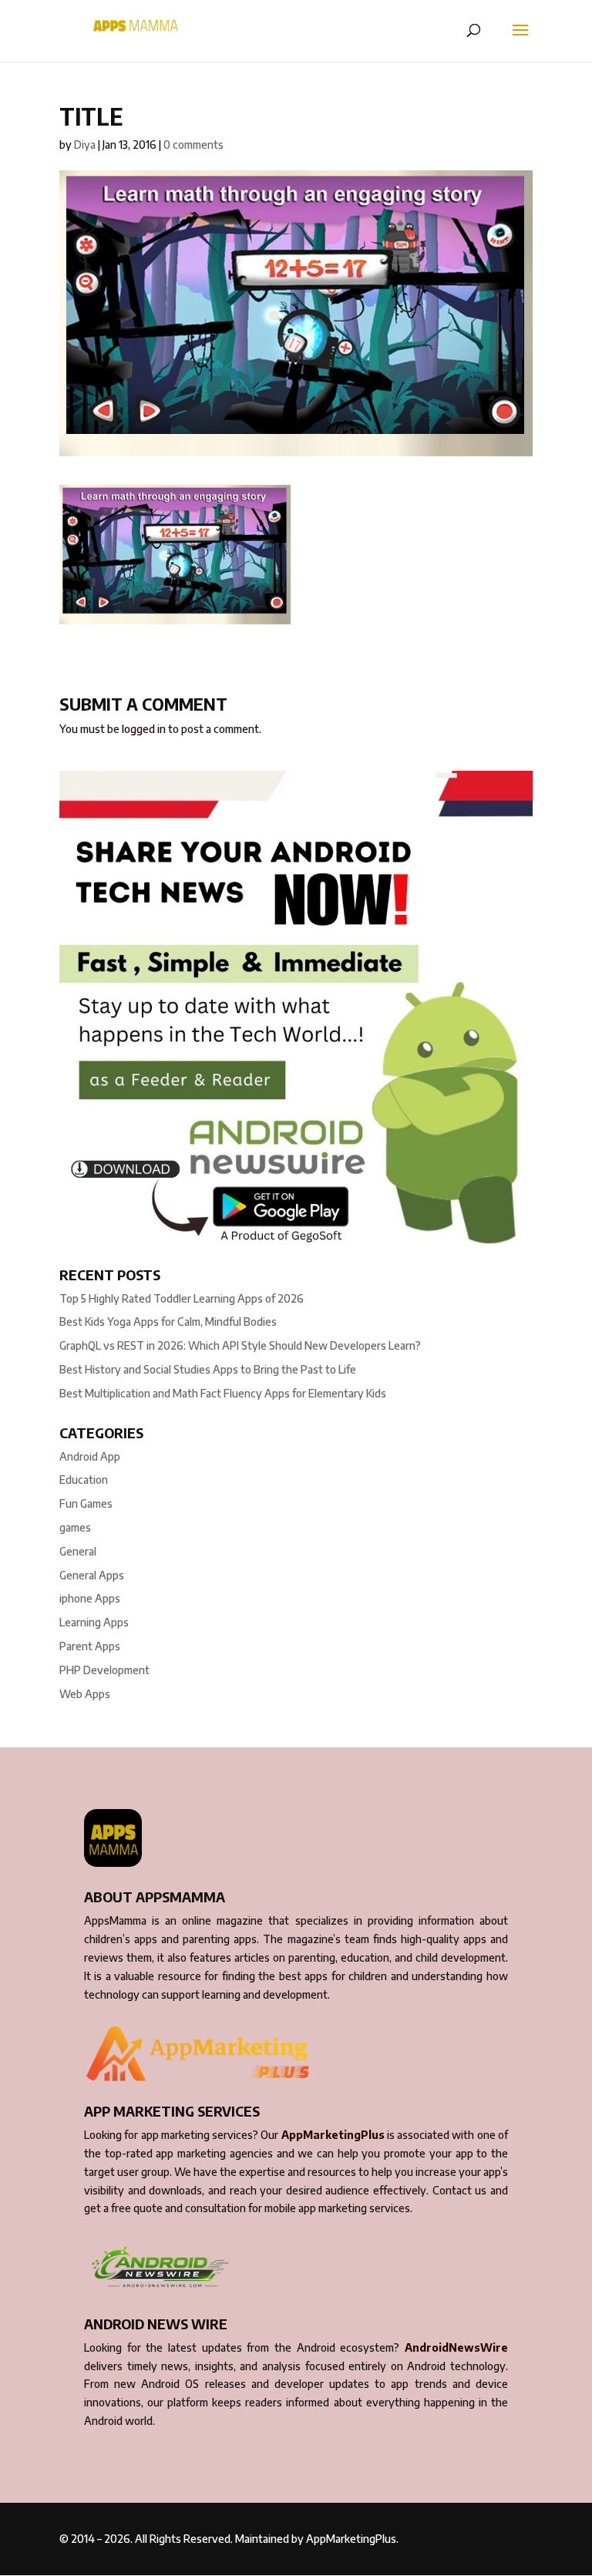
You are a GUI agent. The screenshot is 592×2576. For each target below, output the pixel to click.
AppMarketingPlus (333, 2135)
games (75, 1527)
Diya (85, 145)
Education (84, 1480)
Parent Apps (90, 1646)
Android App (90, 1456)
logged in (144, 729)
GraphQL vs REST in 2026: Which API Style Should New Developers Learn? (240, 1345)
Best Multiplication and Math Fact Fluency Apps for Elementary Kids (223, 1393)
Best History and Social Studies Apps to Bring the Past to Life (208, 1369)
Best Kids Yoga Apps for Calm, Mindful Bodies (168, 1322)
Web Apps (85, 1694)
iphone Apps (90, 1598)
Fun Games (86, 1503)
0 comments (193, 145)
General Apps (92, 1575)
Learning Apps (94, 1622)
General (78, 1551)
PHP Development (104, 1670)
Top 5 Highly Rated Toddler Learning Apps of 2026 (182, 1298)
